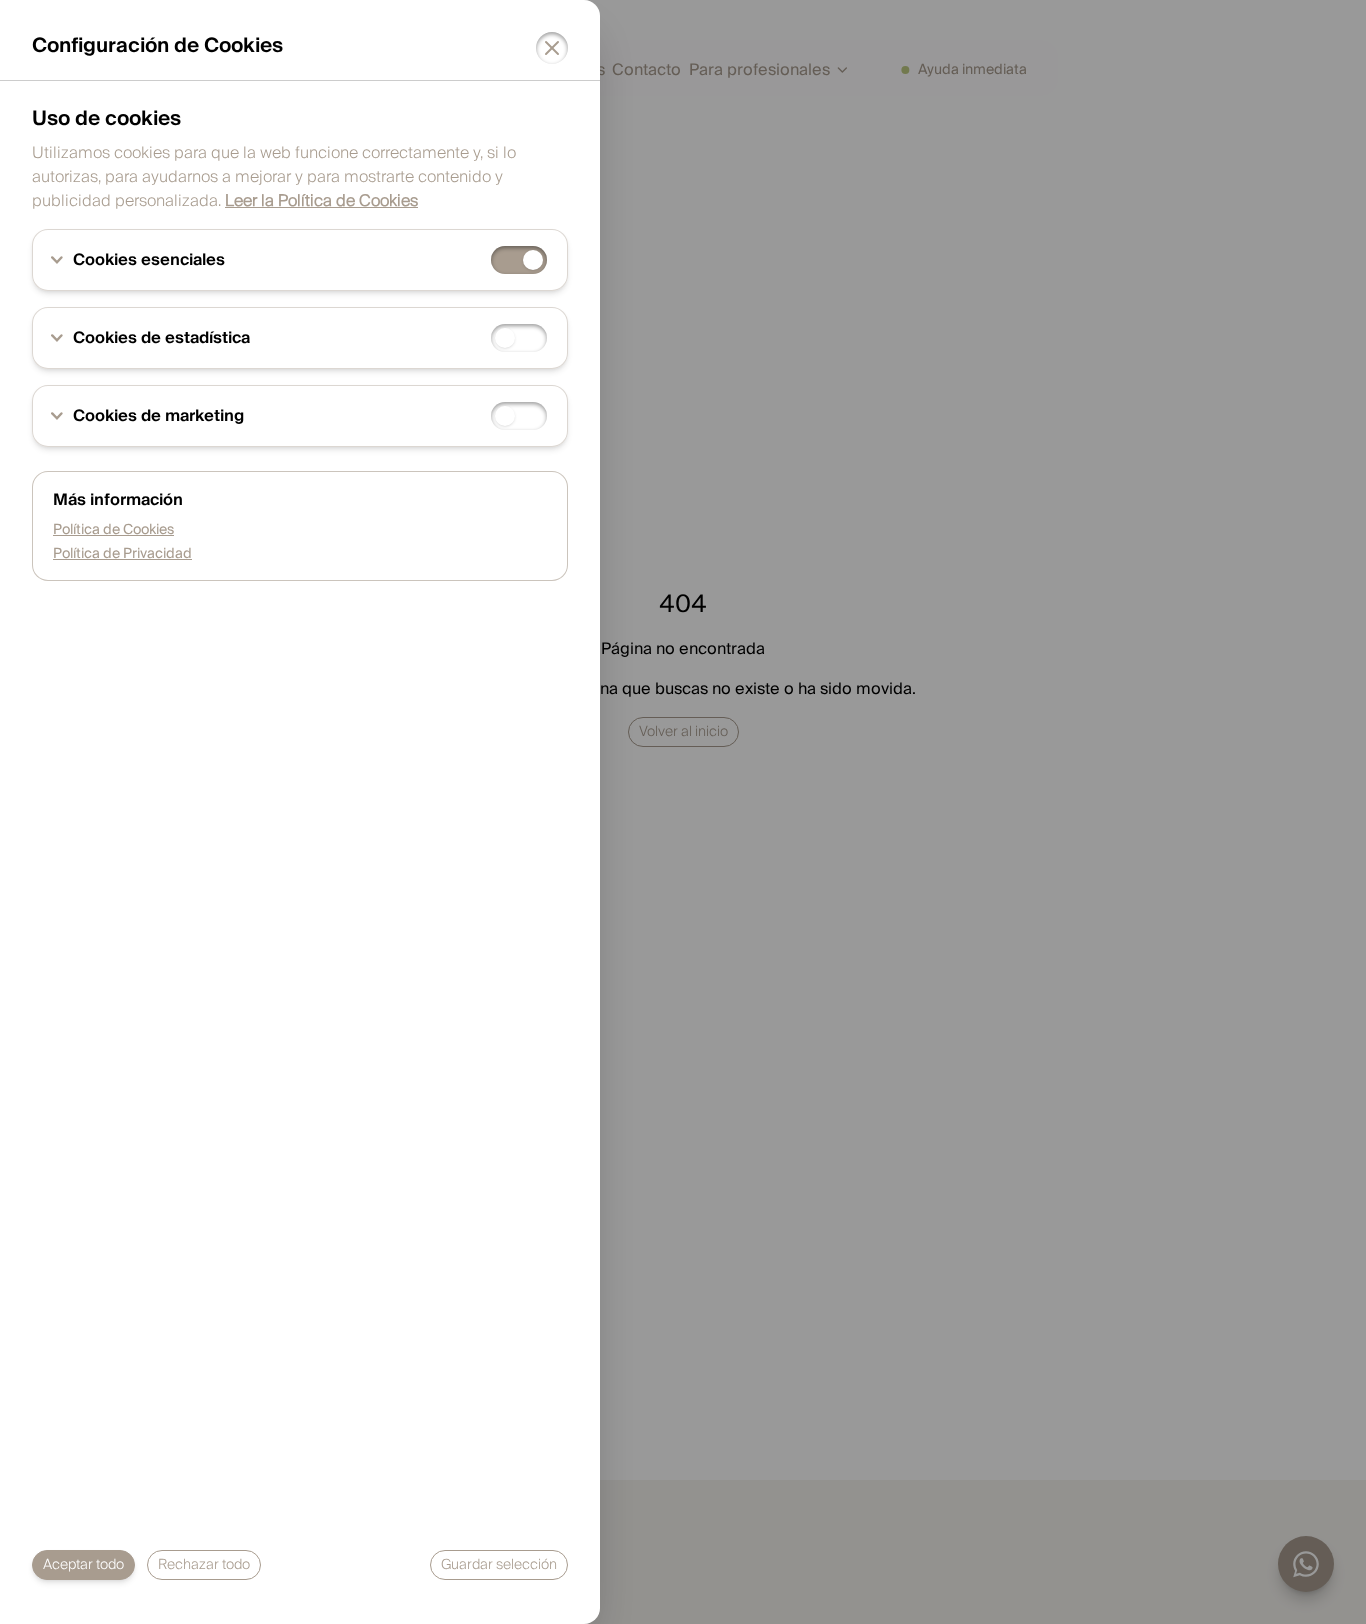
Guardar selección (499, 1565)
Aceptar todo (83, 1565)
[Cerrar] (552, 48)
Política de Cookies (113, 530)
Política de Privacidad (122, 554)
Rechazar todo (204, 1565)
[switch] (519, 260)
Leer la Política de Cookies (321, 201)
